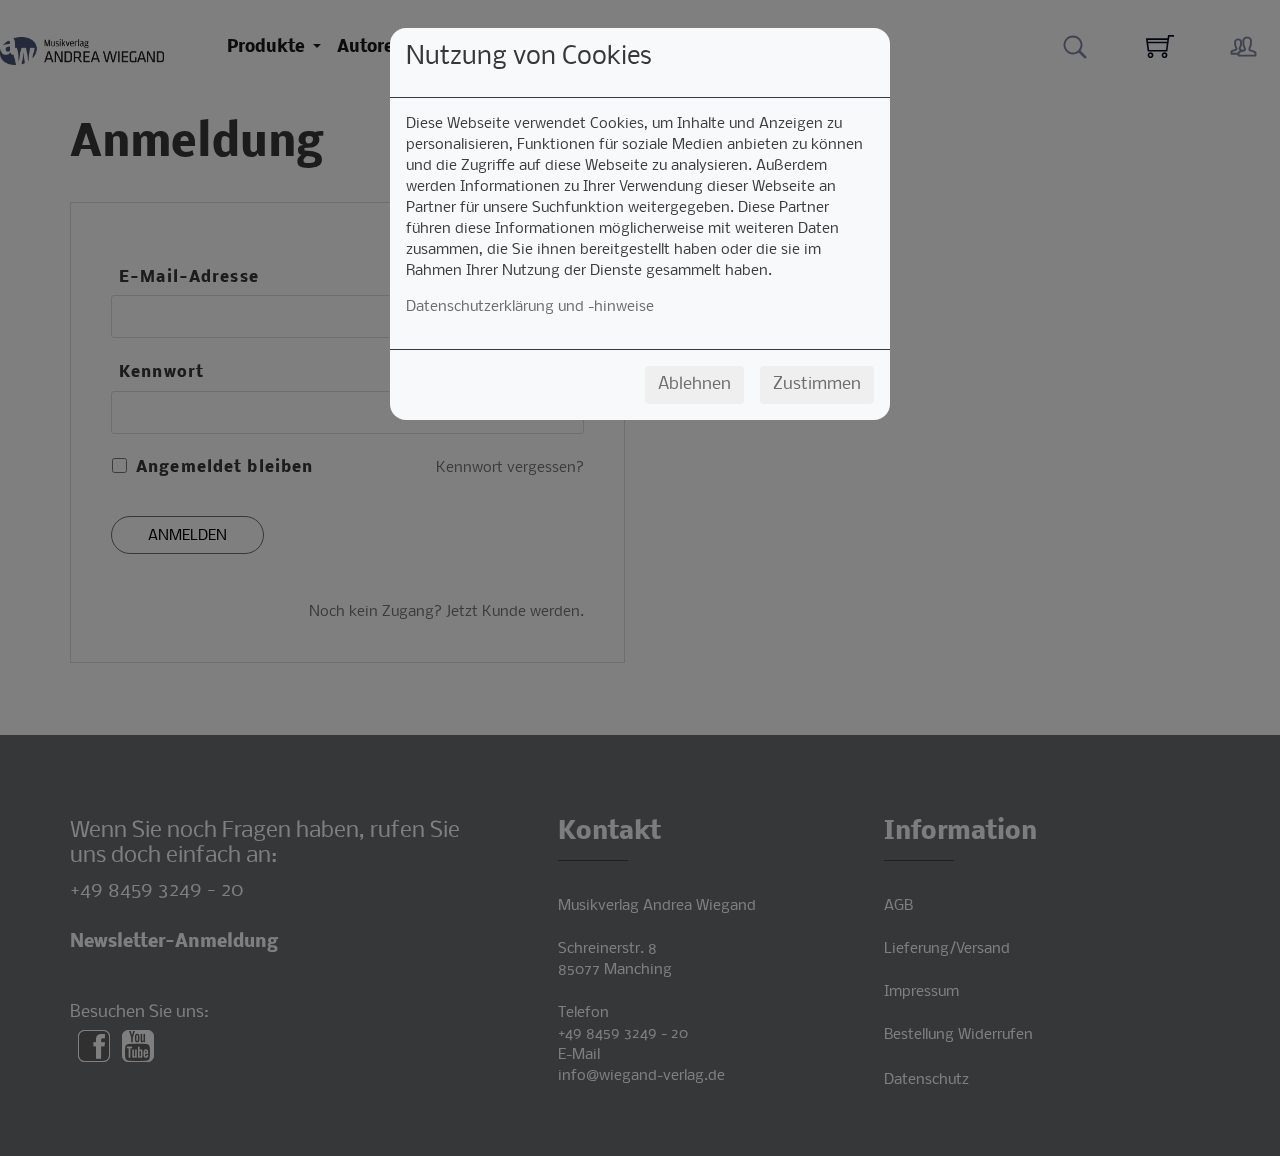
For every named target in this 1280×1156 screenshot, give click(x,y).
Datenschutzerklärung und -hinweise (530, 307)
